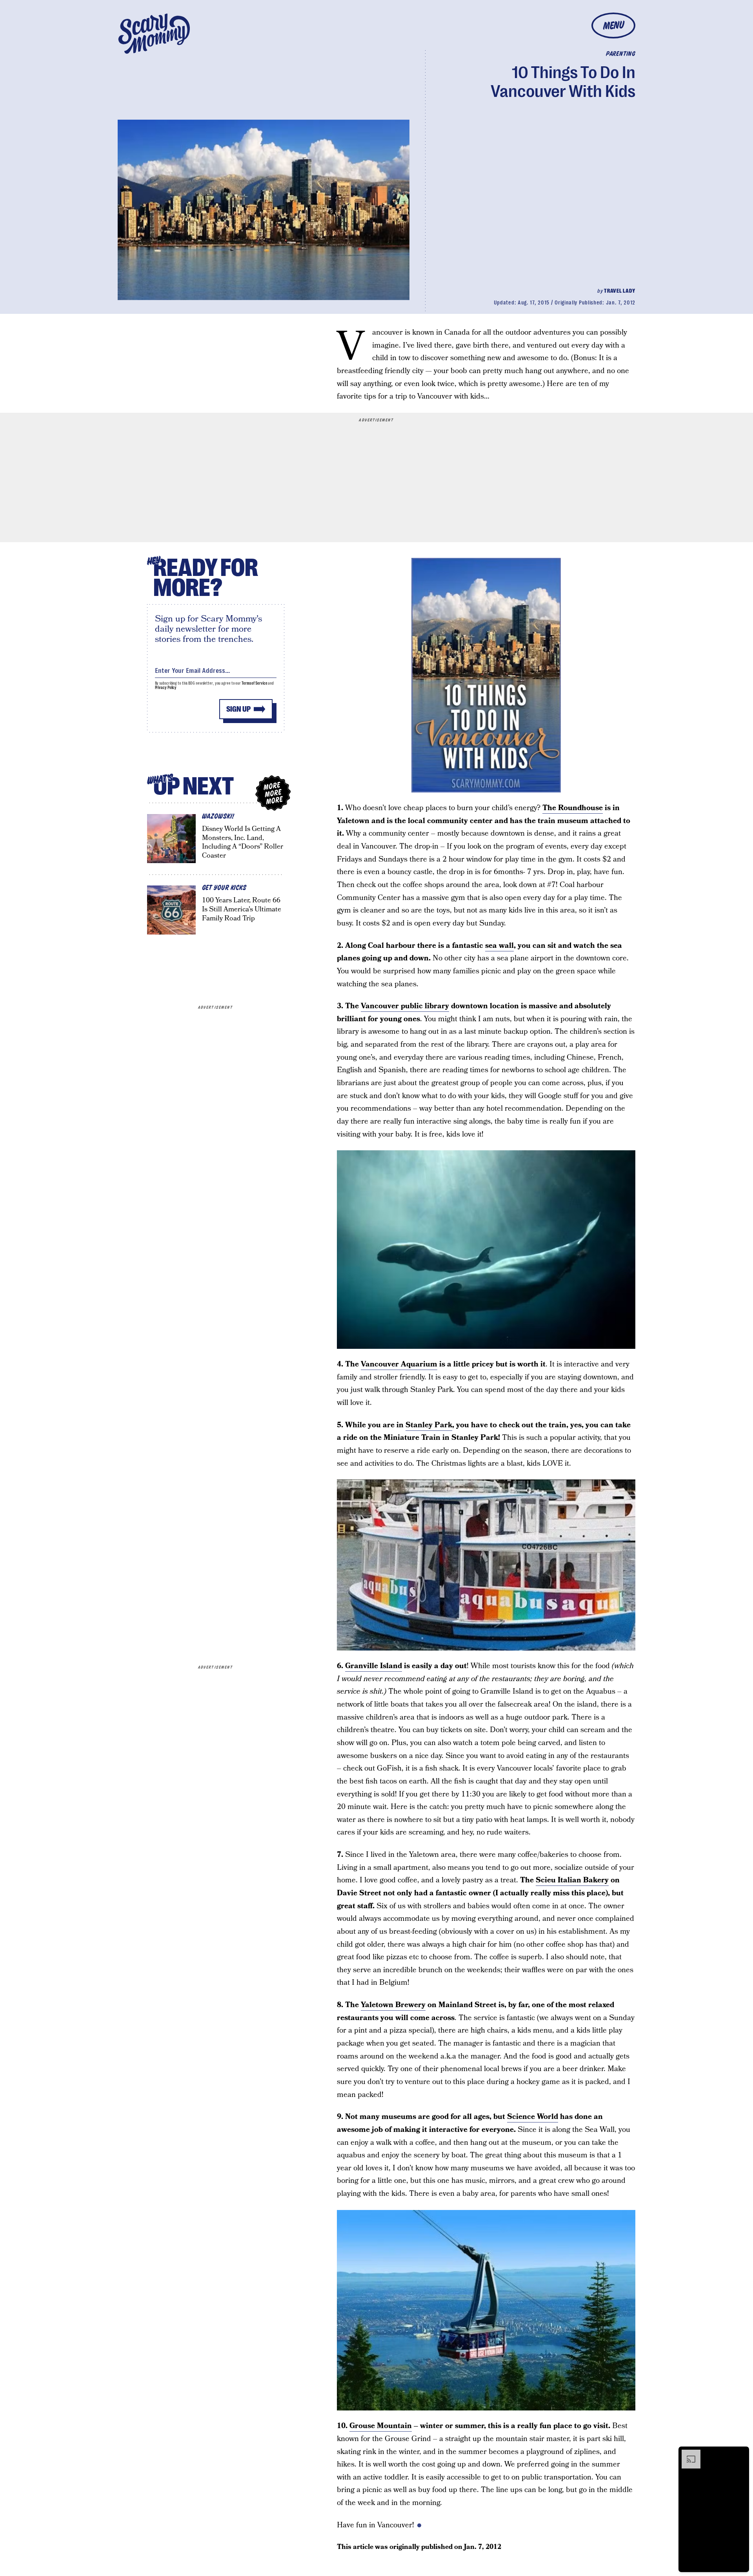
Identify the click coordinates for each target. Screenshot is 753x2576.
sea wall (499, 946)
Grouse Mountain (381, 2426)
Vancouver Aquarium (399, 1364)
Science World (533, 2117)
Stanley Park (429, 1425)
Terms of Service (254, 683)
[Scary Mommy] (154, 34)
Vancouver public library (405, 1006)
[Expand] (687, 2454)
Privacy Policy (166, 688)
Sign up (238, 709)
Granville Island (374, 1666)
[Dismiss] (740, 2454)
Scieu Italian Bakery (572, 1880)
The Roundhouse (573, 808)
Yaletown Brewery (393, 2005)
